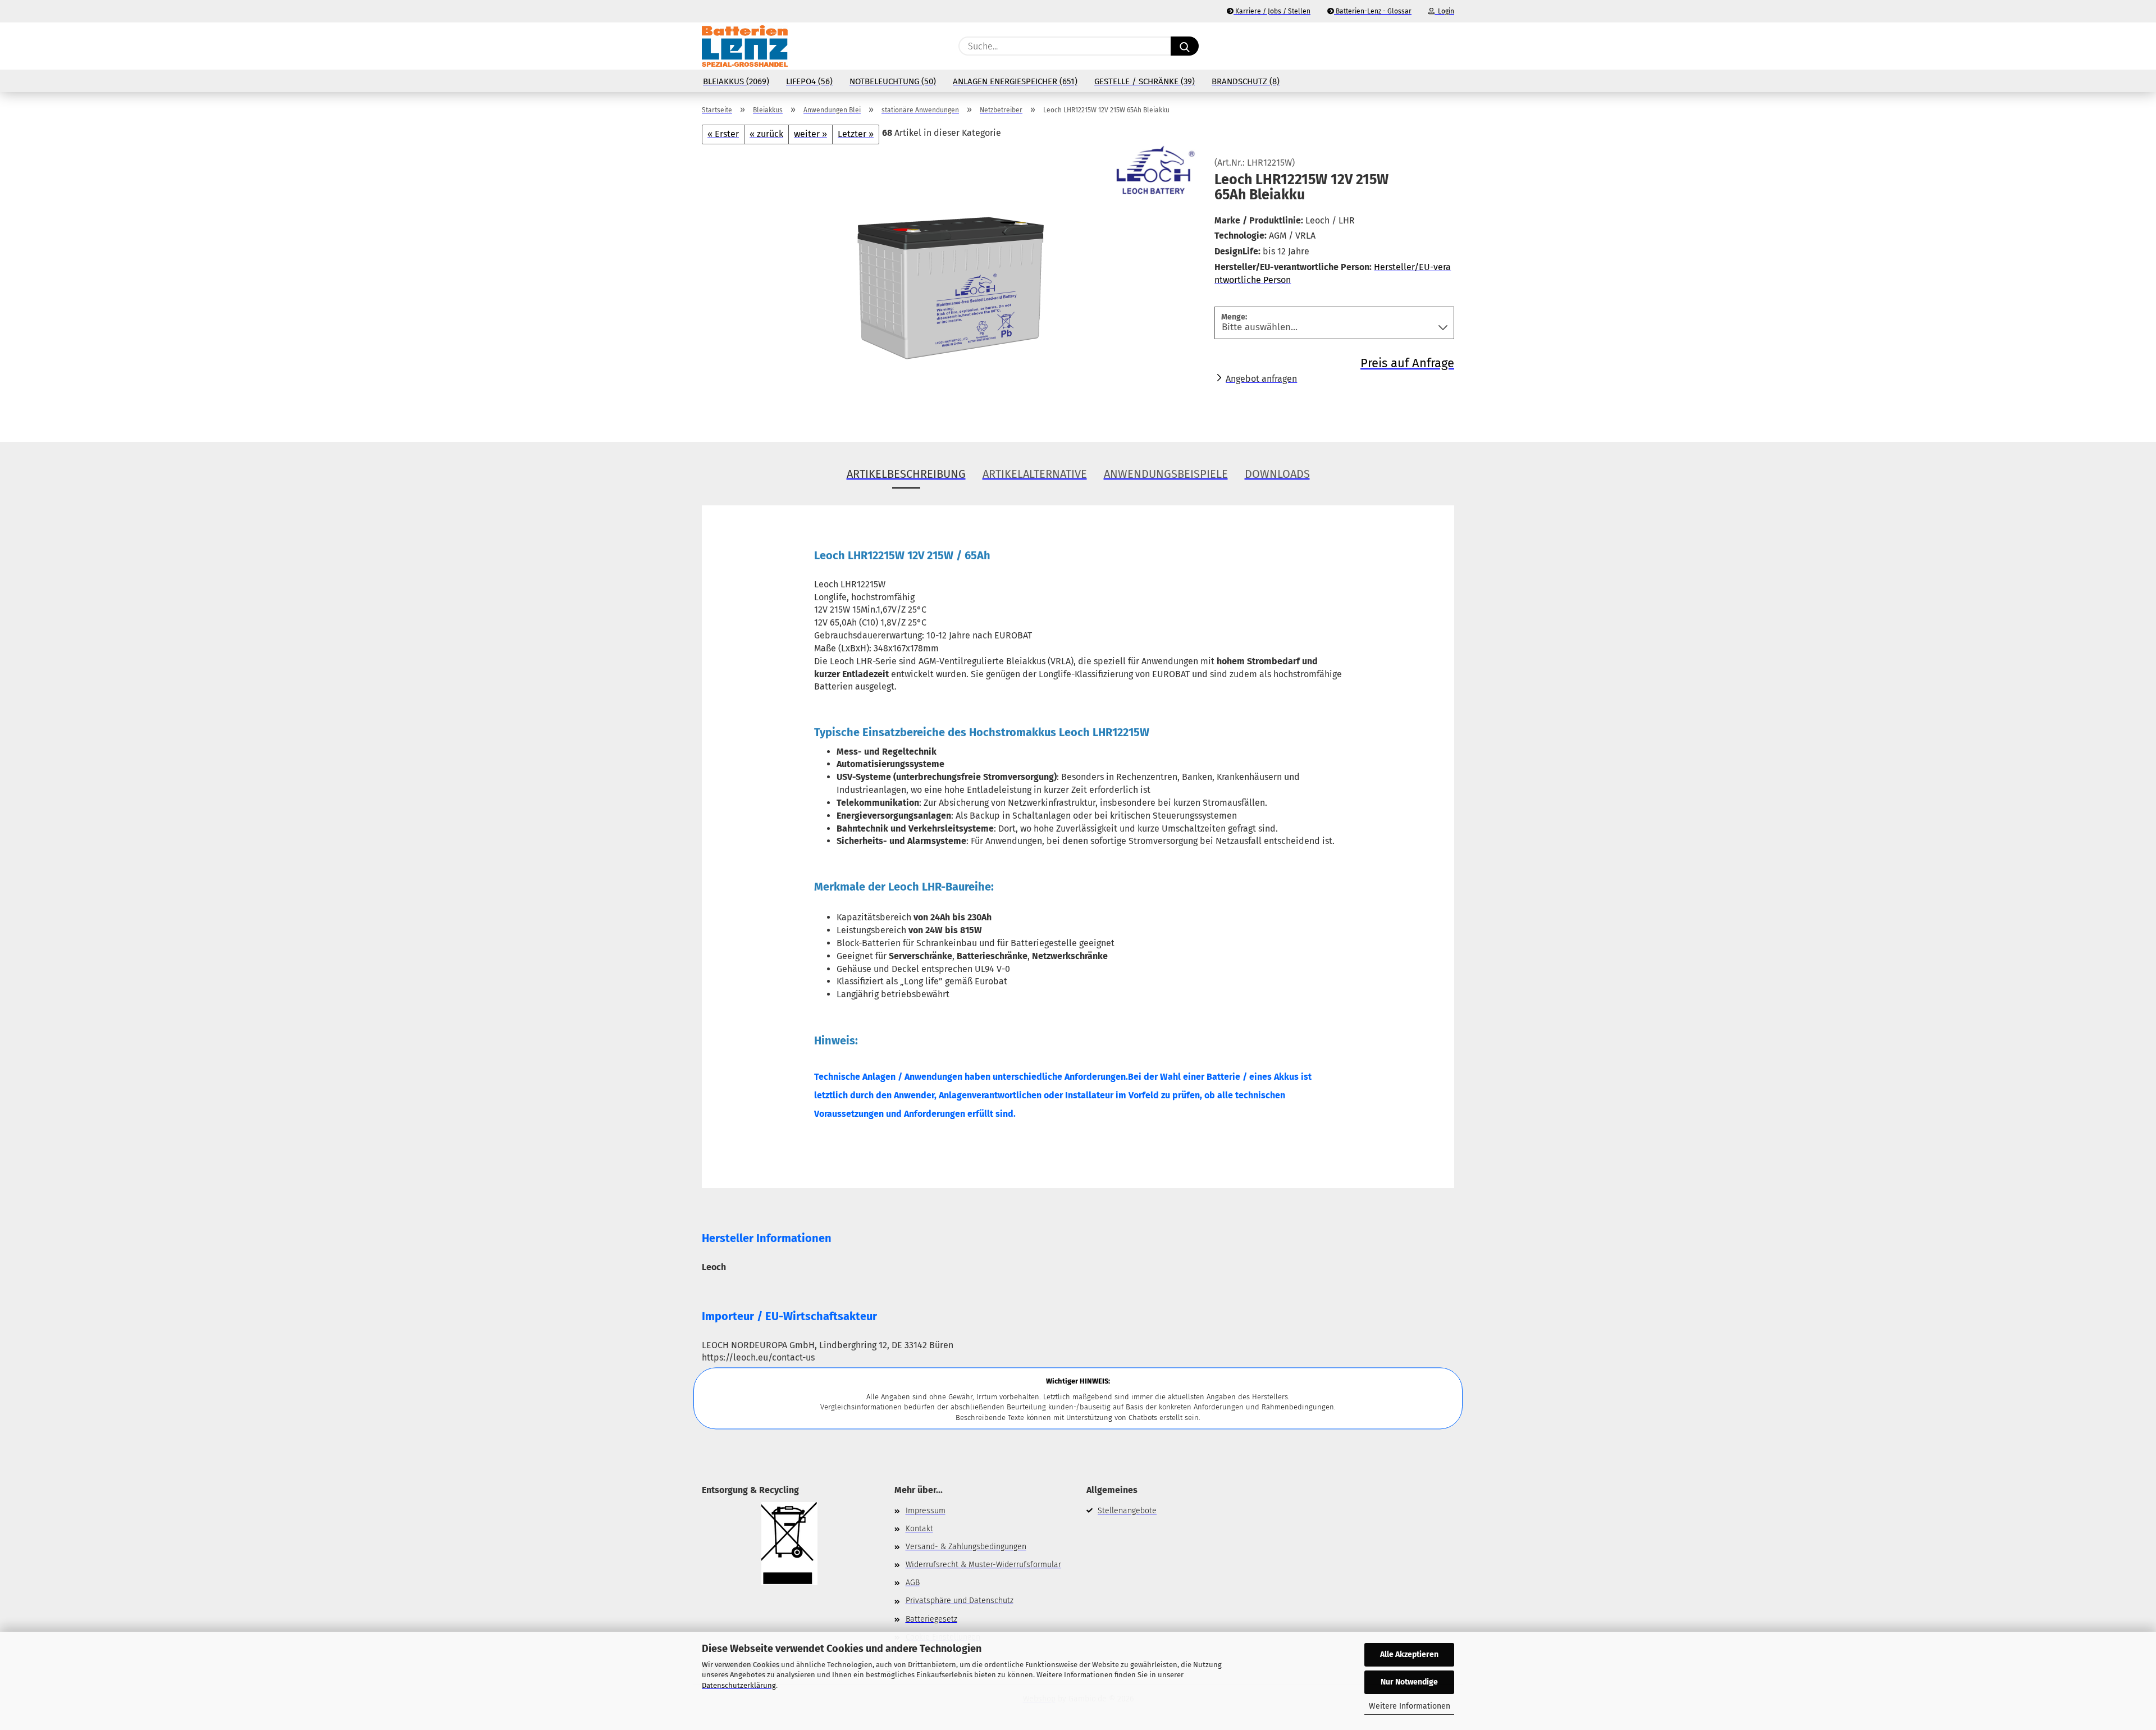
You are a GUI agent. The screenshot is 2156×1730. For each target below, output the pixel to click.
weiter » (810, 134)
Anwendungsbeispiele (1166, 474)
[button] (1449, 46)
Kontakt (919, 1529)
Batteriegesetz (931, 1619)
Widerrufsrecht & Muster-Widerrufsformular (983, 1565)
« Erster (723, 134)
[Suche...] (1185, 46)
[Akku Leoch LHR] (950, 284)
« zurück (766, 134)
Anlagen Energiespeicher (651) (1015, 81)
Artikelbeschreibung (906, 474)
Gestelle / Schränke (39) (1145, 81)
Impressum (926, 1511)
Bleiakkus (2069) (736, 81)
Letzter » (856, 134)
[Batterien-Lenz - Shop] (745, 46)
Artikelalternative (1035, 474)
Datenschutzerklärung (739, 1685)
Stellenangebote (1127, 1511)
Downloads (1277, 474)
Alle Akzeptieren (1409, 1654)
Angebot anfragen (1261, 379)
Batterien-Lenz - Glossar (1373, 11)
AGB (913, 1583)
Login (1444, 11)
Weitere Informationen (1410, 1706)
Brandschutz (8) (1246, 81)
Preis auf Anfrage (1407, 363)
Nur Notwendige (1409, 1682)
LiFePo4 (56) (809, 81)
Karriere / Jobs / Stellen (1272, 11)
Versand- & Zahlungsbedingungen (966, 1547)
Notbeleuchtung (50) (893, 81)
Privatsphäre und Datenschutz (960, 1601)
